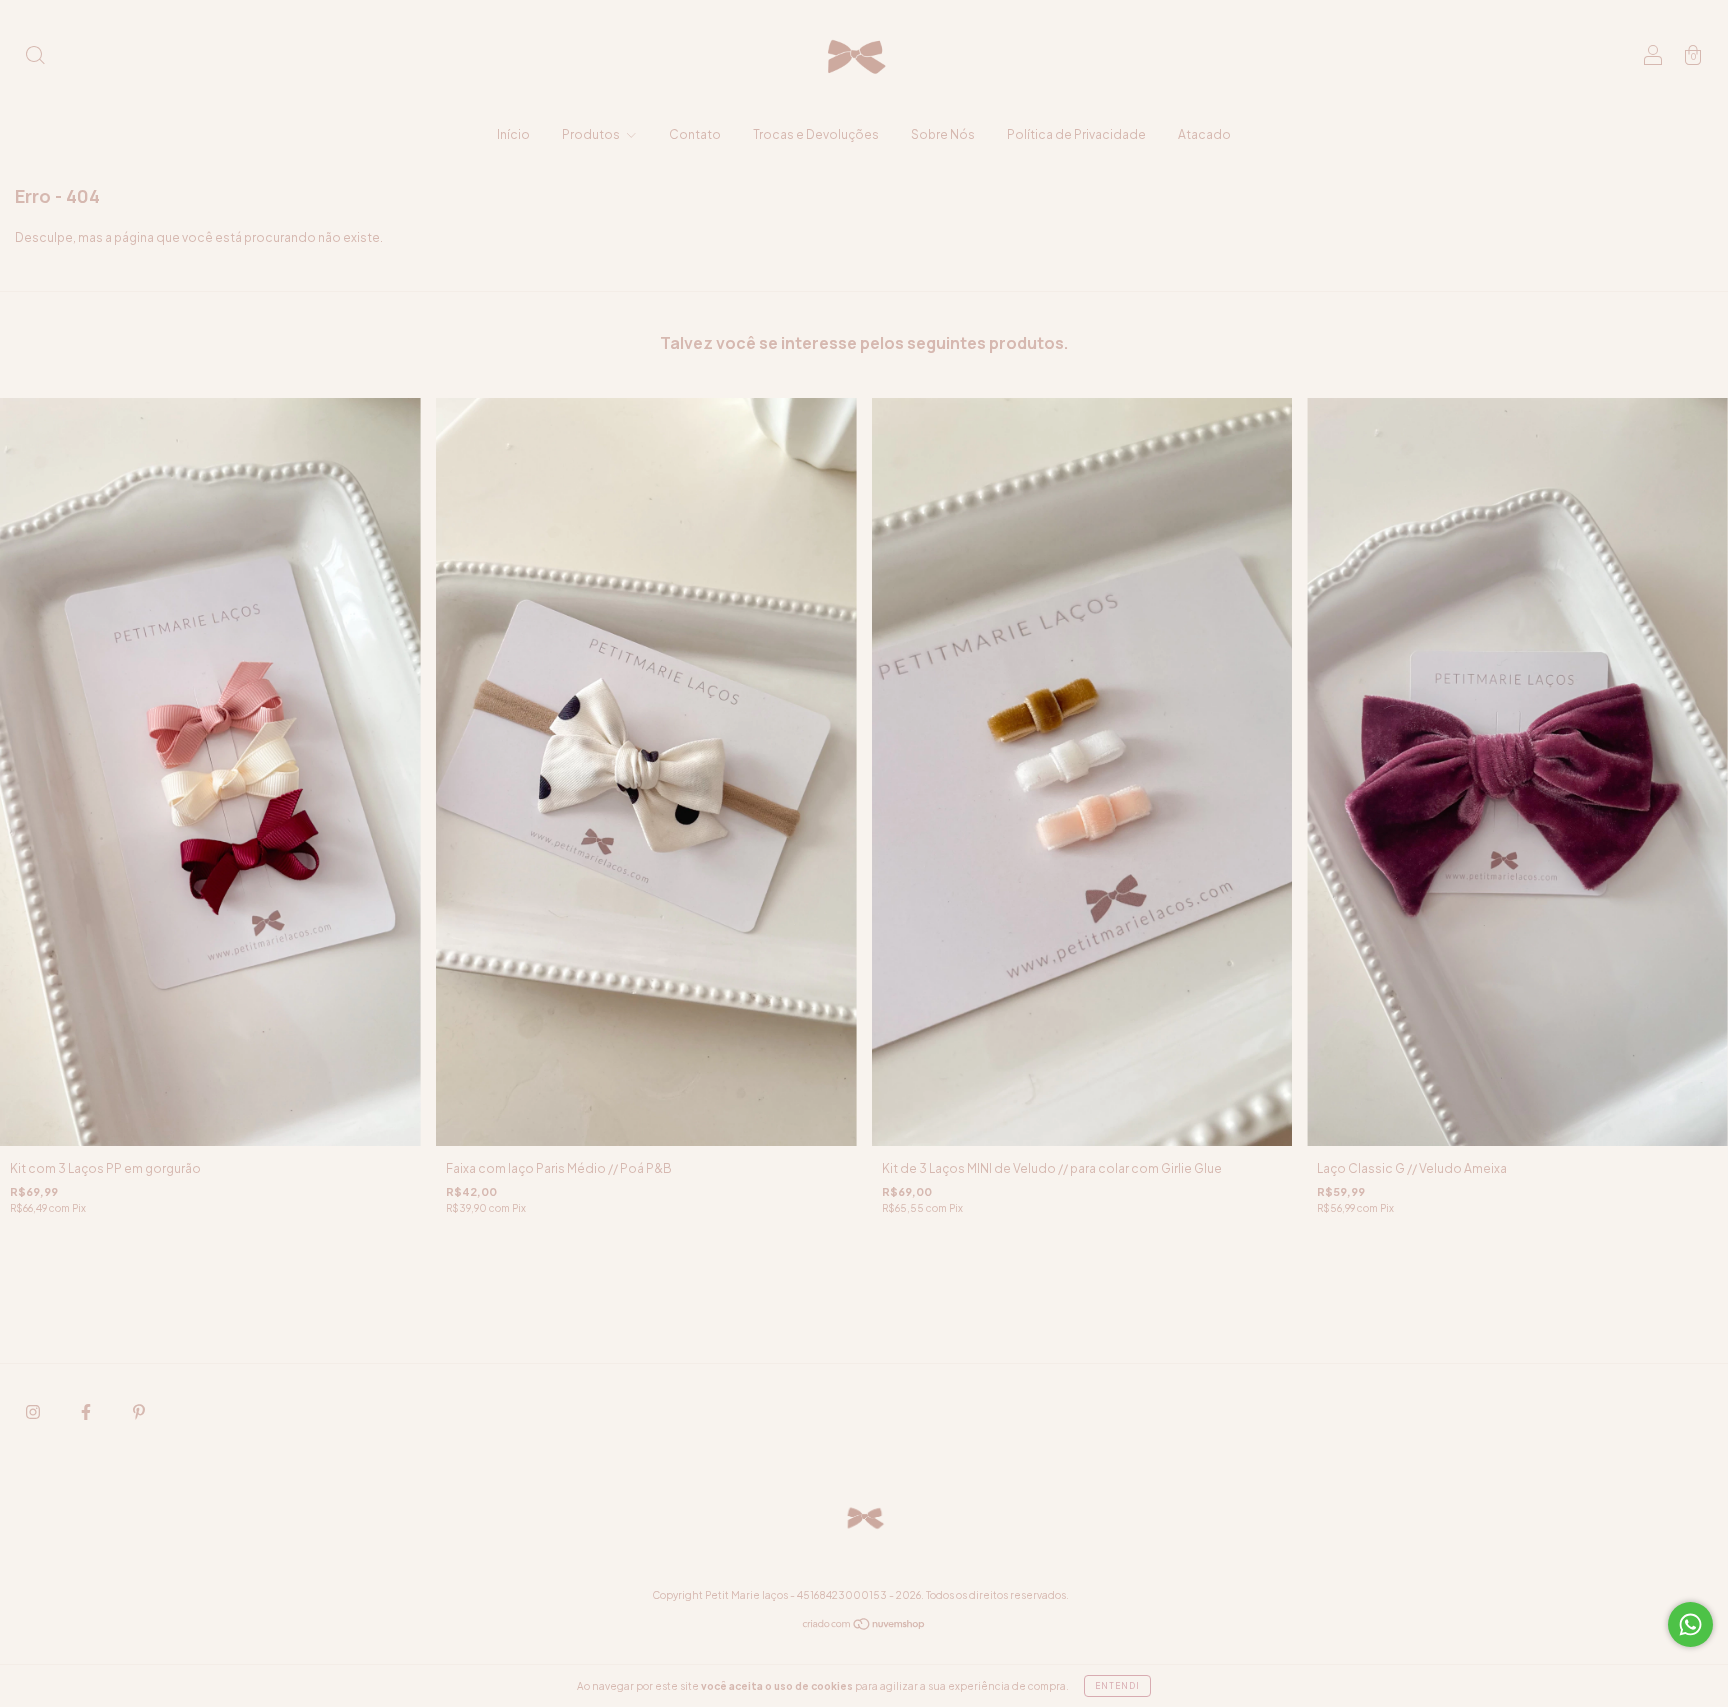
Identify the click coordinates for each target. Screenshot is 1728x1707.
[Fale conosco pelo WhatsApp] (1690, 1624)
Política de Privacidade (1076, 134)
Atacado (1204, 134)
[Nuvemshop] (864, 1626)
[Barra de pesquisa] (35, 57)
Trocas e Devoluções (816, 134)
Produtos (592, 134)
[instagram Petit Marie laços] (34, 1411)
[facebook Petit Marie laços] (87, 1411)
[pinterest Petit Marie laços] (139, 1411)
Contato (695, 134)
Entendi (1117, 1686)
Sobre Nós (943, 134)
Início (513, 134)
